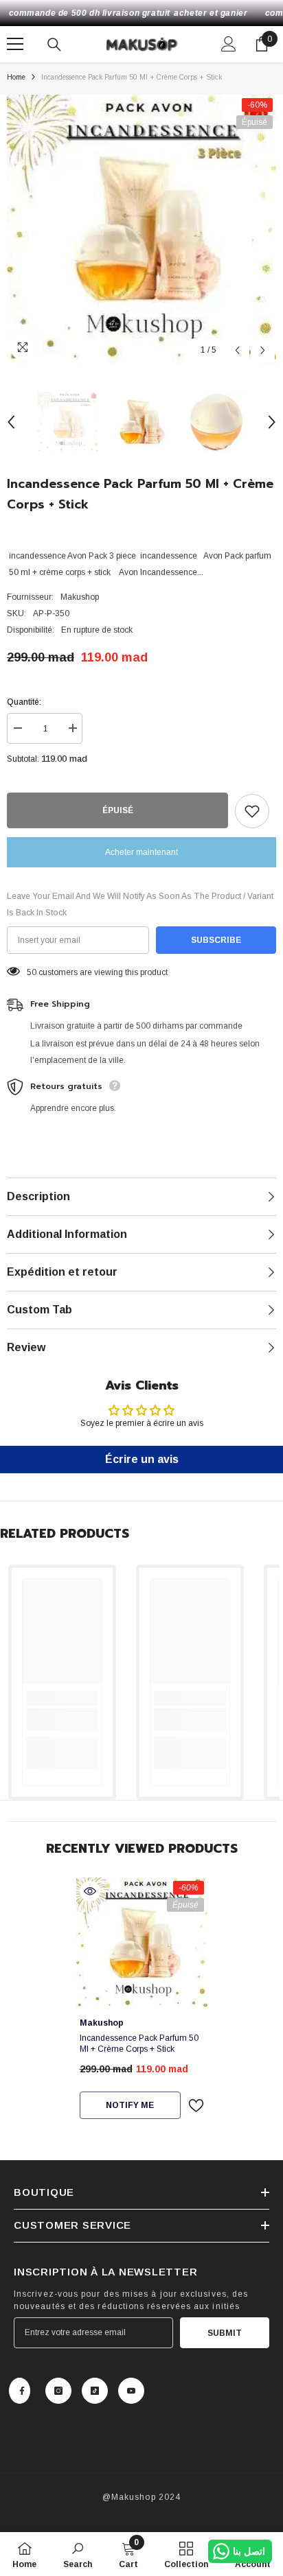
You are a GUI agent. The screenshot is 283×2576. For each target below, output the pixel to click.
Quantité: (24, 702)
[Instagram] (58, 2391)
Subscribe (216, 940)
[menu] (15, 44)
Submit (225, 2333)
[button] (237, 350)
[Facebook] (20, 2391)
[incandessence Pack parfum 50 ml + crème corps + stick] (142, 1943)
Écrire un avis (142, 1459)
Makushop (80, 597)
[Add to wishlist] (252, 811)
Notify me (130, 2105)
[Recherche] (54, 45)
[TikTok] (95, 2391)
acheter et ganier (211, 13)
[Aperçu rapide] (90, 1891)
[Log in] (229, 44)
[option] (141, 229)
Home (16, 77)
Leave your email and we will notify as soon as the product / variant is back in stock (140, 904)
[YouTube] (131, 2391)
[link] (62, 1719)
